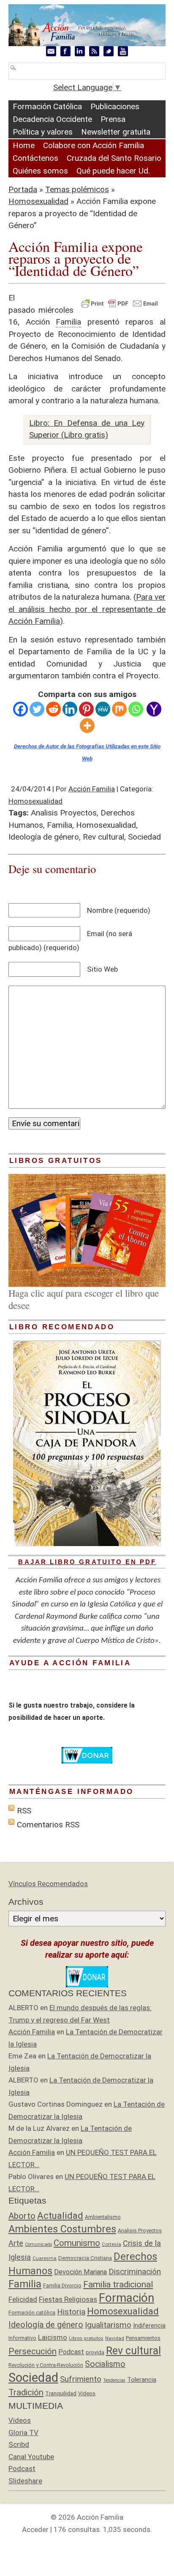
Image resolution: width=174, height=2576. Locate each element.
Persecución (33, 2351)
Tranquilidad (61, 2393)
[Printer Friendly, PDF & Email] (120, 303)
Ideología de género (44, 837)
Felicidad (23, 2299)
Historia (71, 2312)
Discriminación (135, 2272)
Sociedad (144, 837)
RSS (24, 1811)
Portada (23, 189)
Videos (87, 2393)
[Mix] (119, 709)
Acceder (35, 2529)
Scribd (19, 2444)
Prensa (113, 119)
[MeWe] (103, 709)
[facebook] (65, 51)
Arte (16, 2243)
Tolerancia (142, 2380)
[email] (51, 51)
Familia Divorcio (62, 2285)
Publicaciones (115, 106)
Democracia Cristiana (85, 2258)
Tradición (26, 2392)
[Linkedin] (70, 709)
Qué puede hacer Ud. (113, 171)
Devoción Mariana (80, 2272)
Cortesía (111, 2244)
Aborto (22, 2216)
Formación (126, 2298)
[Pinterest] (86, 709)
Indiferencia (149, 2325)
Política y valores (43, 132)
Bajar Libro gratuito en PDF (87, 1562)
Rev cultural (103, 837)
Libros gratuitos (86, 2338)
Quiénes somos (40, 171)
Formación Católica (47, 106)
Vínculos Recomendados (48, 1884)
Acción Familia (92, 789)
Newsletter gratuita (116, 132)
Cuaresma (45, 2258)
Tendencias (114, 2380)
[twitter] (109, 51)
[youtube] (123, 51)
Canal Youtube (31, 2457)
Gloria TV (23, 2433)
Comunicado (38, 2244)
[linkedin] (80, 51)
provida (95, 2352)
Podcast (71, 2352)
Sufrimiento (81, 2379)
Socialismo (105, 2364)
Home (24, 145)
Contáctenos (35, 158)
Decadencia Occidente (52, 119)
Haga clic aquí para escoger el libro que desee (84, 1299)
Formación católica (32, 2313)
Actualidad (60, 2215)
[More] (87, 726)
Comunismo (77, 2243)
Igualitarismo (108, 2325)
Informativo (22, 2338)
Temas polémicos (77, 189)
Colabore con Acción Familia (94, 145)
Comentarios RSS (48, 1825)
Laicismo (53, 2337)
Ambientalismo (103, 2217)
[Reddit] (53, 709)
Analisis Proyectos (64, 813)
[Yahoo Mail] (154, 709)
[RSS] (94, 51)
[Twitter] (37, 709)
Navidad (115, 2338)
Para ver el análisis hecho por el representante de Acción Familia (87, 609)
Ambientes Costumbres (62, 2229)
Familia (60, 825)
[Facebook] (20, 709)
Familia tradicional (118, 2284)
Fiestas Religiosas (68, 2299)
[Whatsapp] (136, 709)
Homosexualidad (38, 201)
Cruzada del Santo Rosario (114, 158)
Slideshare (25, 2481)
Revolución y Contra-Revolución (46, 2365)
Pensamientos (143, 2338)
